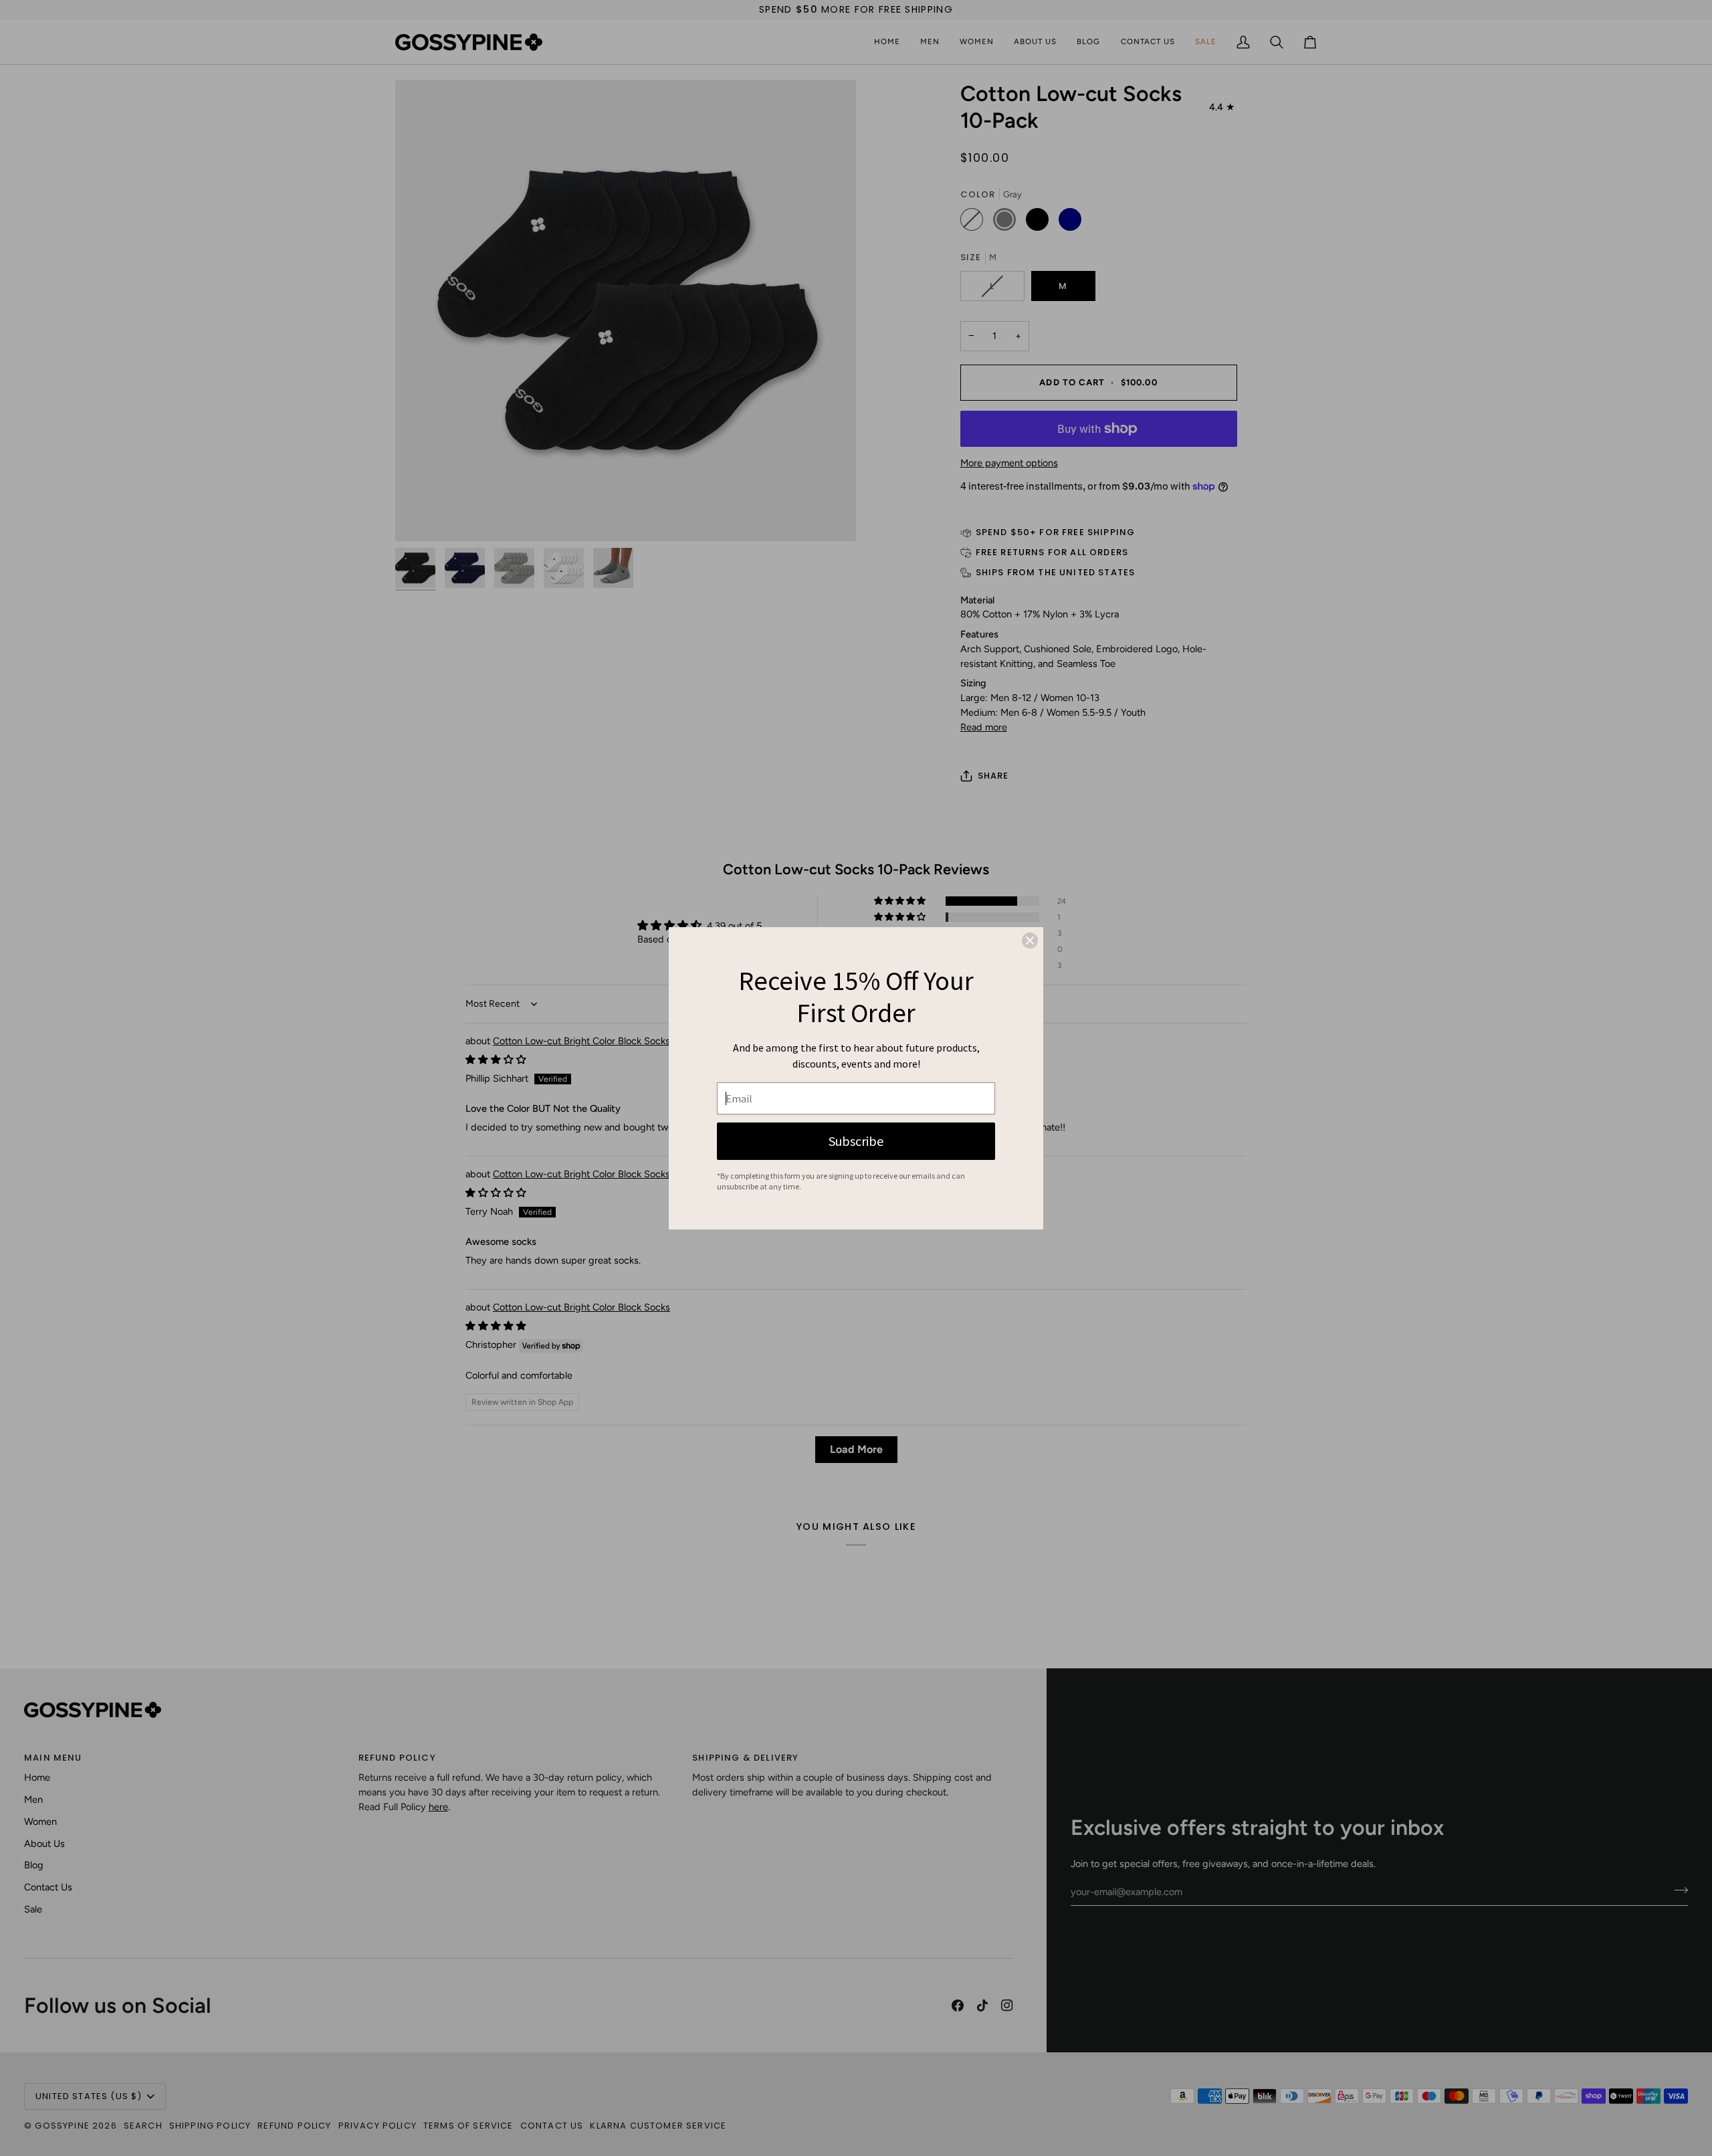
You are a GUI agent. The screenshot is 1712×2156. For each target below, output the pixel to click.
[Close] (1030, 941)
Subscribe (856, 1141)
